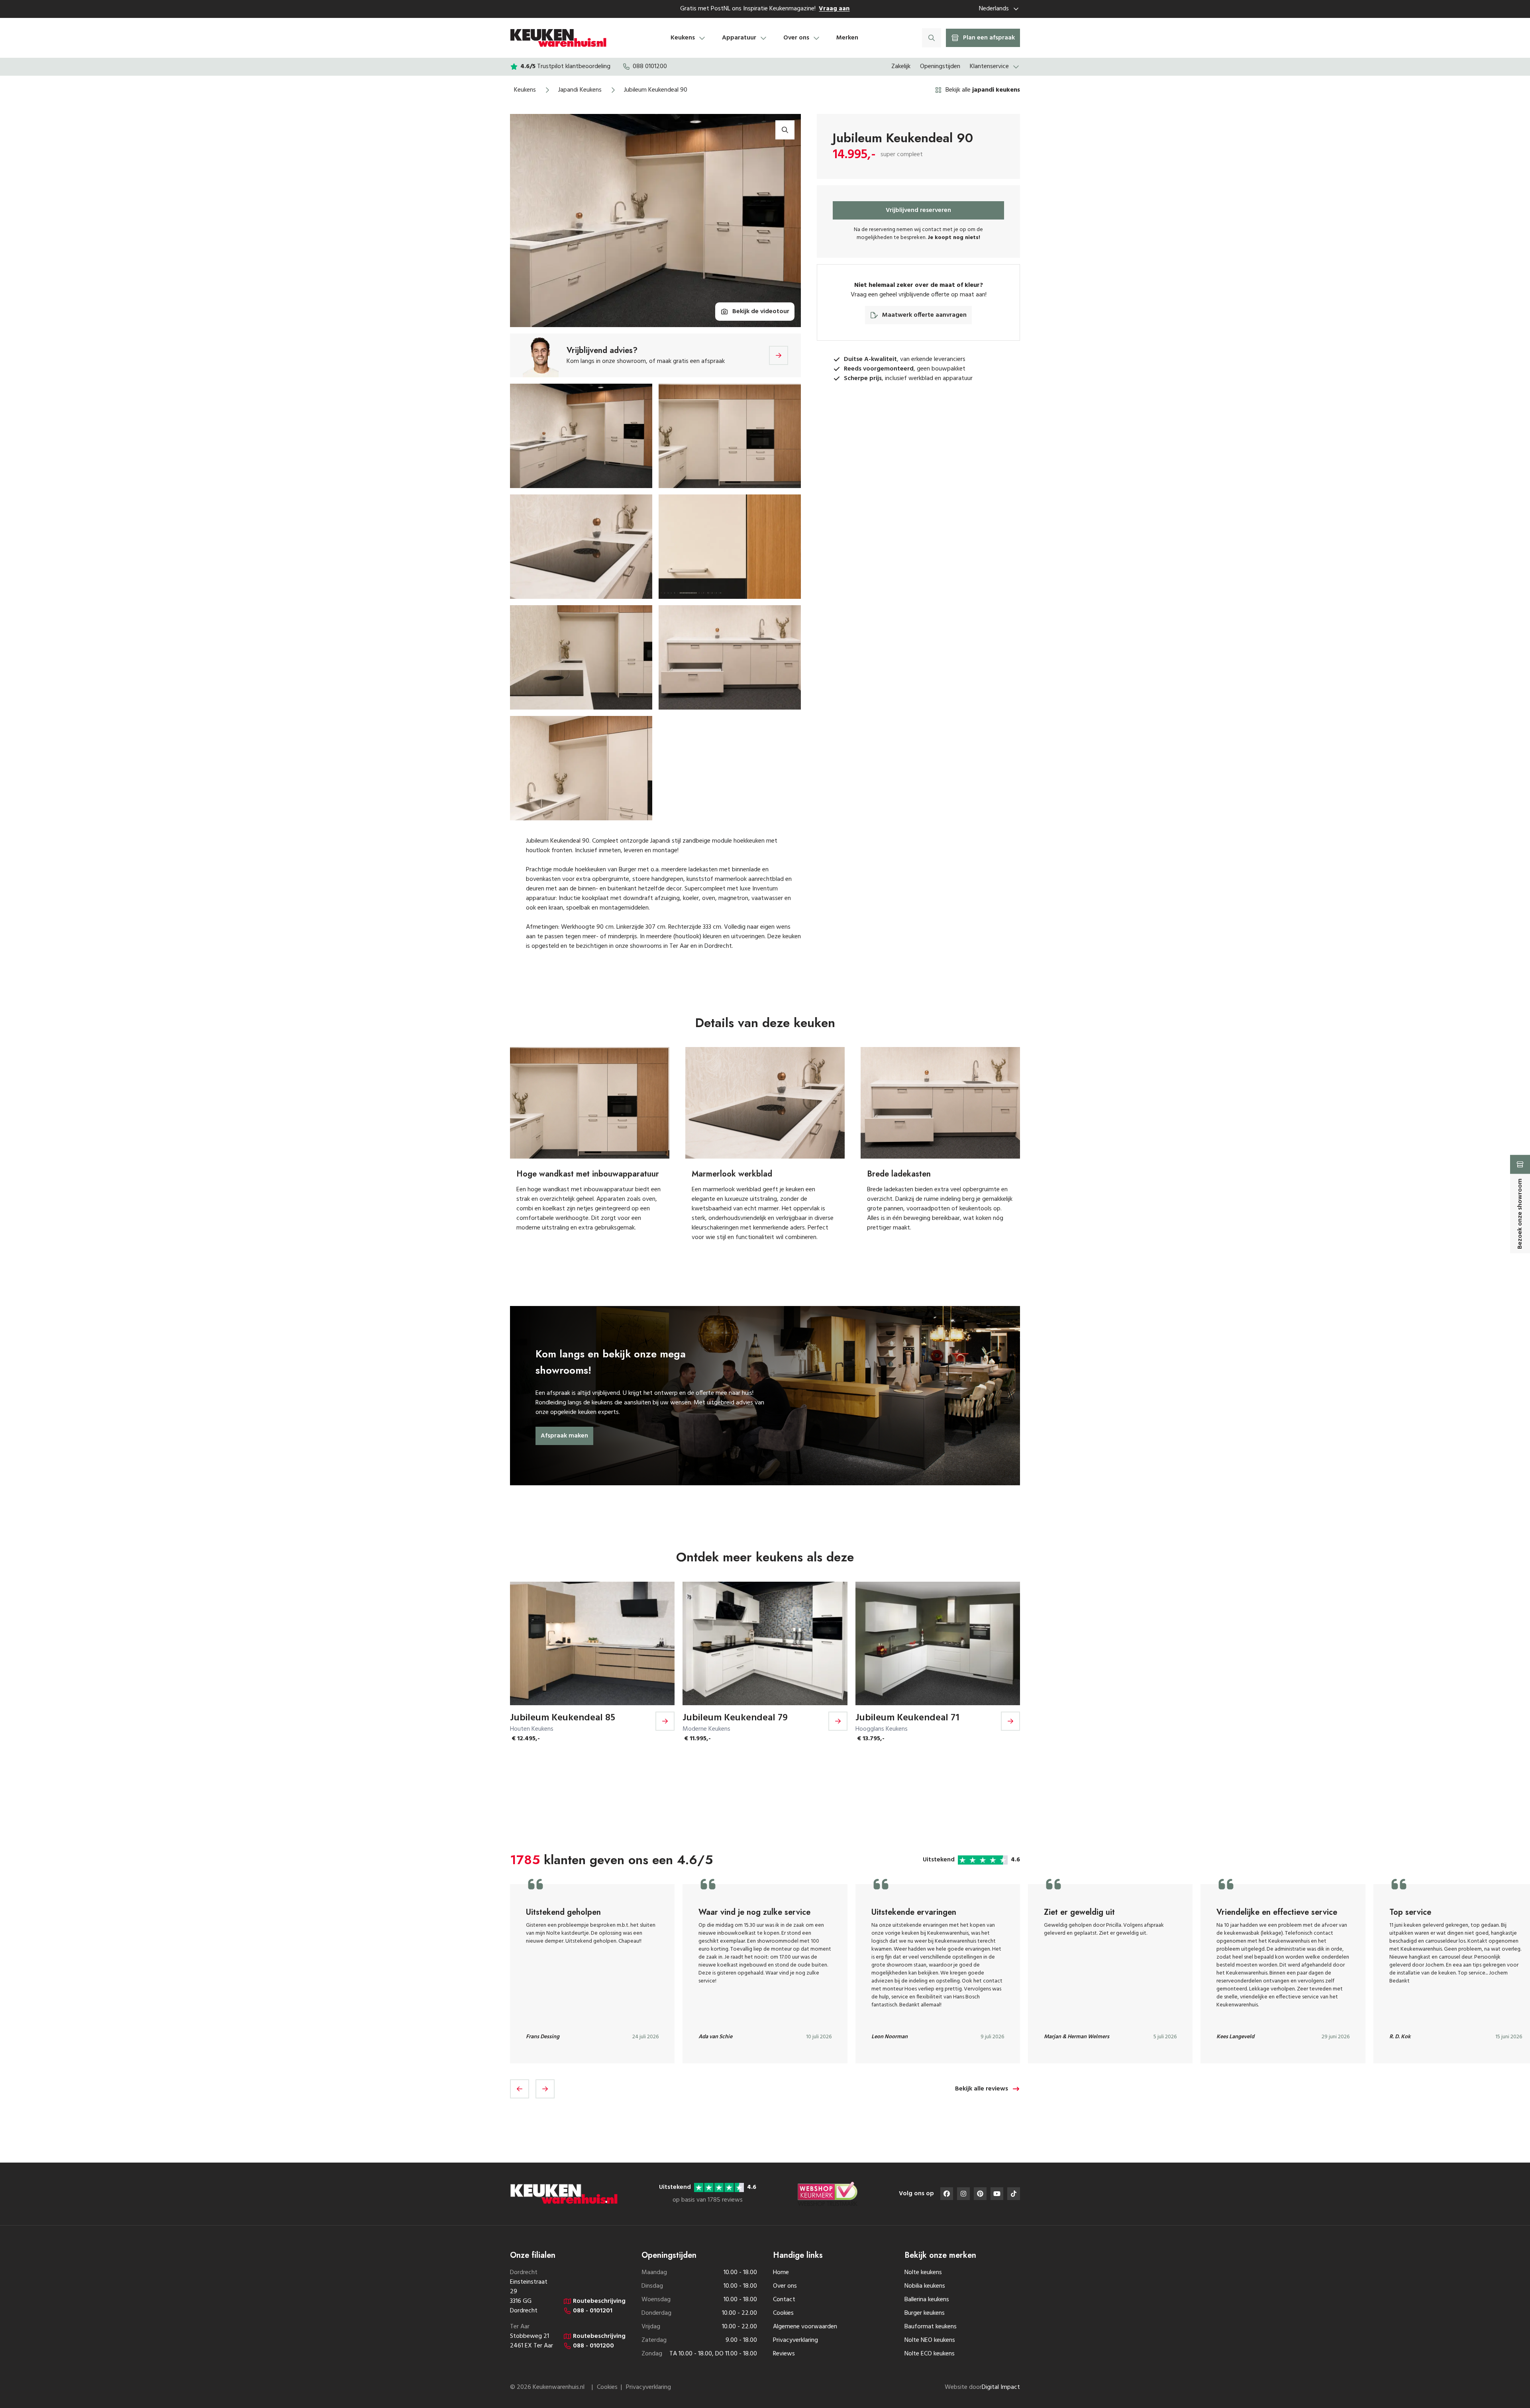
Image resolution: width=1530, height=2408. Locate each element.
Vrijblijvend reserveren (918, 210)
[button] (520, 2089)
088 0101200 (650, 67)
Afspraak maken (564, 1436)
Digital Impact (1001, 2387)
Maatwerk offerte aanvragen (924, 315)
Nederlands (994, 9)
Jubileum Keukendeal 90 (656, 90)
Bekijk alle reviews (982, 2089)
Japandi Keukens (580, 90)
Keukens (525, 90)
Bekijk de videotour (761, 312)
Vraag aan (834, 9)
